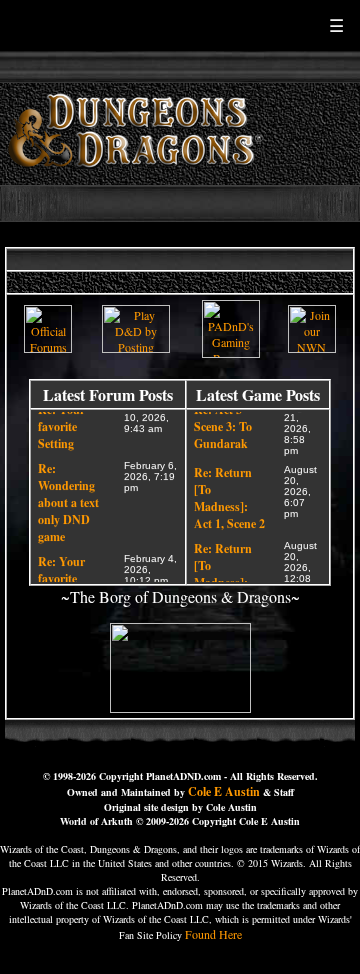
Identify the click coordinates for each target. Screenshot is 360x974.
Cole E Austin (224, 791)
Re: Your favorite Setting (61, 424)
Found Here (213, 934)
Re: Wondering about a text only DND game (68, 500)
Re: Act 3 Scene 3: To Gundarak (223, 424)
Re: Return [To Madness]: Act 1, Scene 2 (229, 496)
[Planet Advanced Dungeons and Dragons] (138, 179)
